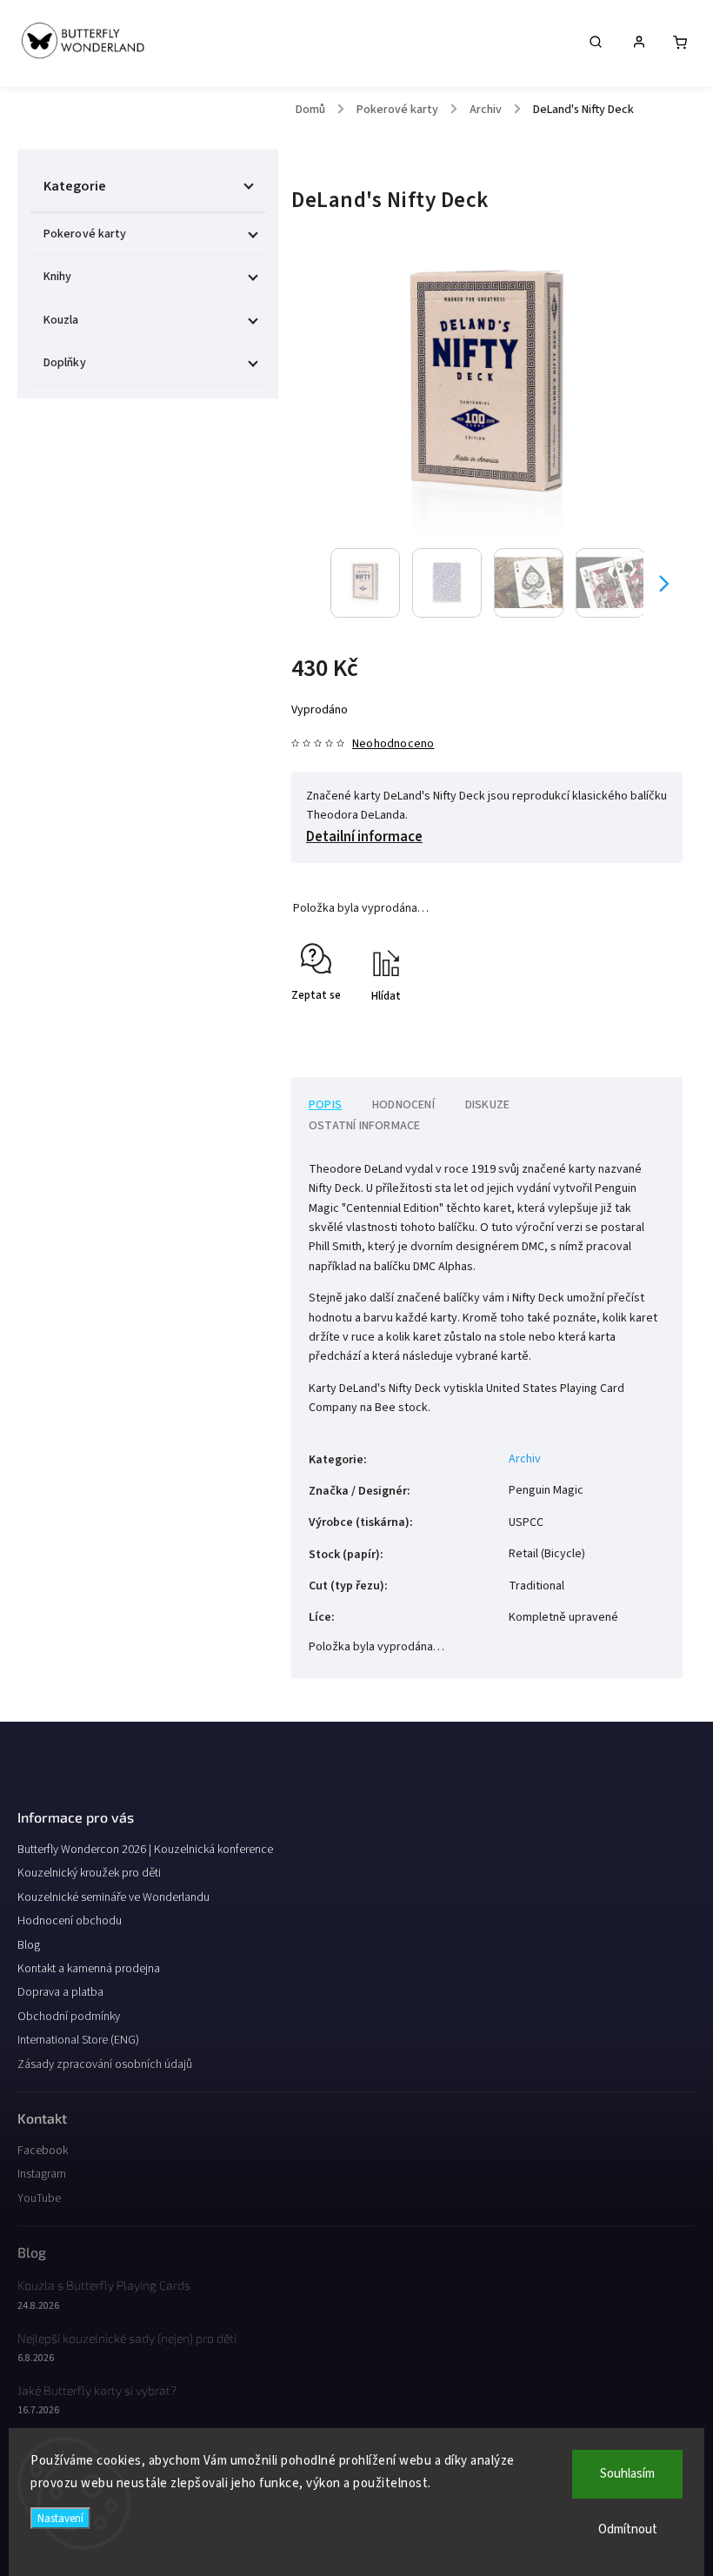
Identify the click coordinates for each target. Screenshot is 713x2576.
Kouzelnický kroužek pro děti (89, 1873)
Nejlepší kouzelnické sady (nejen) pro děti (127, 2338)
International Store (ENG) (78, 2040)
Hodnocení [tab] (403, 1105)
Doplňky (65, 363)
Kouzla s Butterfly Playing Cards (104, 2285)
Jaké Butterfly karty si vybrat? (97, 2390)
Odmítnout (628, 2529)
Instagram (42, 2174)
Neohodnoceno (393, 744)
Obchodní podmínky (69, 2017)
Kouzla (61, 320)
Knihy (58, 277)
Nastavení (60, 2518)
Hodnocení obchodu (70, 1921)
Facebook (43, 2151)
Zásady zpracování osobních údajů (105, 2064)
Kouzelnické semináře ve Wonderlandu (113, 1897)
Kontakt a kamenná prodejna (89, 1969)
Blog (29, 1945)
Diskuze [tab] (487, 1105)
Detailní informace (364, 837)
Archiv (525, 1459)
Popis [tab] (325, 1105)
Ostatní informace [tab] (364, 1126)
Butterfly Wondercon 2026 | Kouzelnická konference (145, 1850)
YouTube (39, 2198)
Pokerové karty (85, 234)
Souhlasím (627, 2474)
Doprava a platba (60, 1992)
